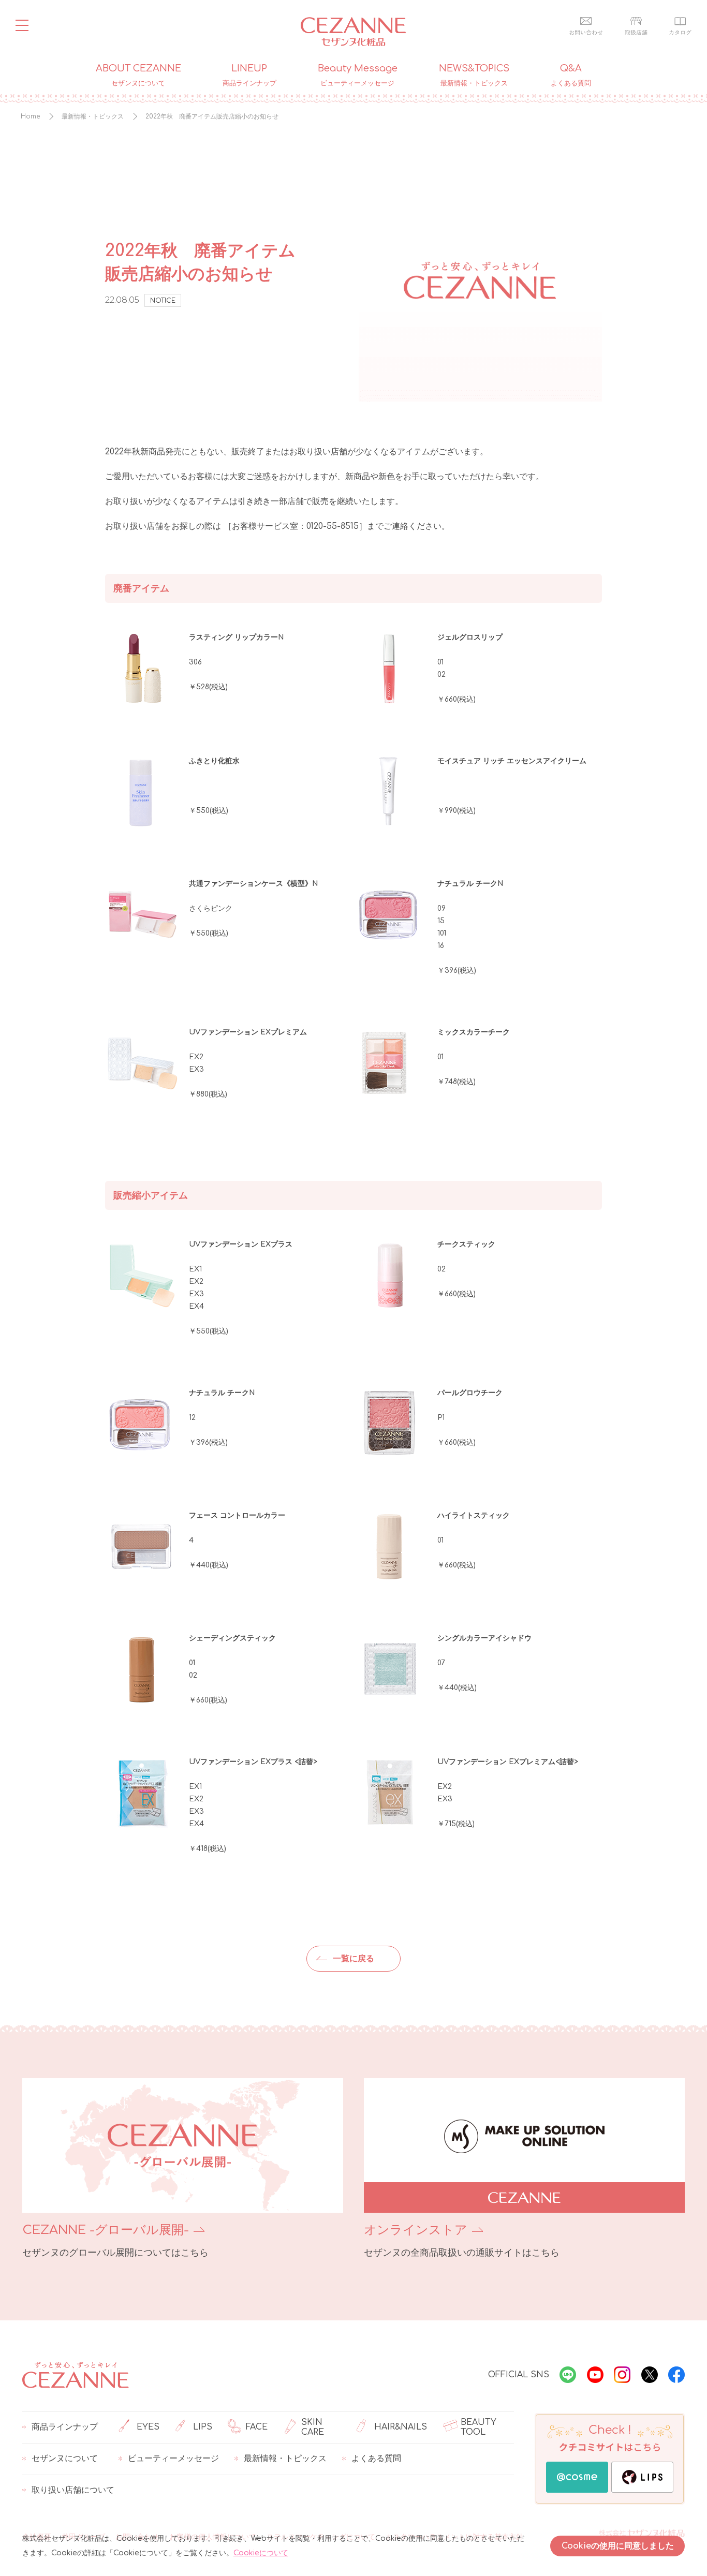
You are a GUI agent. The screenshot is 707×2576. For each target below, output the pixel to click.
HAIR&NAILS (401, 2427)
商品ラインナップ (65, 2427)
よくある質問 (376, 2459)
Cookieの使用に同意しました (618, 2546)
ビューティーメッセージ (173, 2459)
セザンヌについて (65, 2459)
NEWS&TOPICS (474, 75)
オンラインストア (416, 2230)
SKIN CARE (313, 2427)
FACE (257, 2427)
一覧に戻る (353, 1959)
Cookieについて (261, 2553)
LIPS (203, 2427)
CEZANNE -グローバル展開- (106, 2230)
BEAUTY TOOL (478, 2427)
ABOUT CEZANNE (138, 75)
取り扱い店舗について (73, 2490)
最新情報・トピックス (285, 2459)
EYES (148, 2427)
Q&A (571, 75)
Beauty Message (358, 75)
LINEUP (249, 75)
